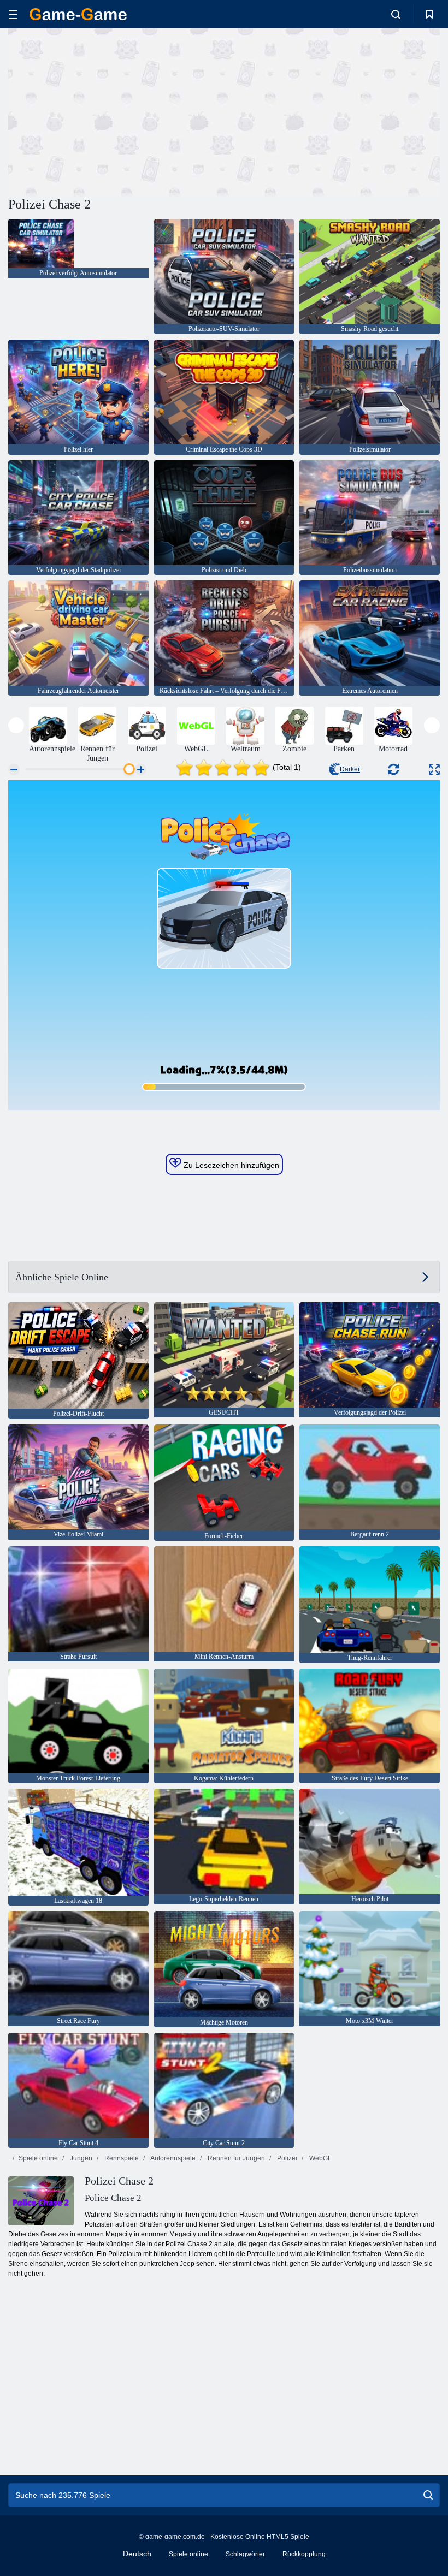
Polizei (286, 2158)
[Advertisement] (116, 111)
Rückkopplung (304, 2554)
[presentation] (16, 725)
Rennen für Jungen (235, 2158)
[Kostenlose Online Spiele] (78, 14)
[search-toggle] (396, 14)
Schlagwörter (245, 2554)
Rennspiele (121, 2158)
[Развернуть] (434, 770)
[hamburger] (13, 14)
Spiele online (38, 2158)
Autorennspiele (172, 2158)
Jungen (80, 2158)
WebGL (320, 2158)
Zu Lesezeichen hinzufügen (230, 1165)
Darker (350, 769)
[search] (428, 2495)
